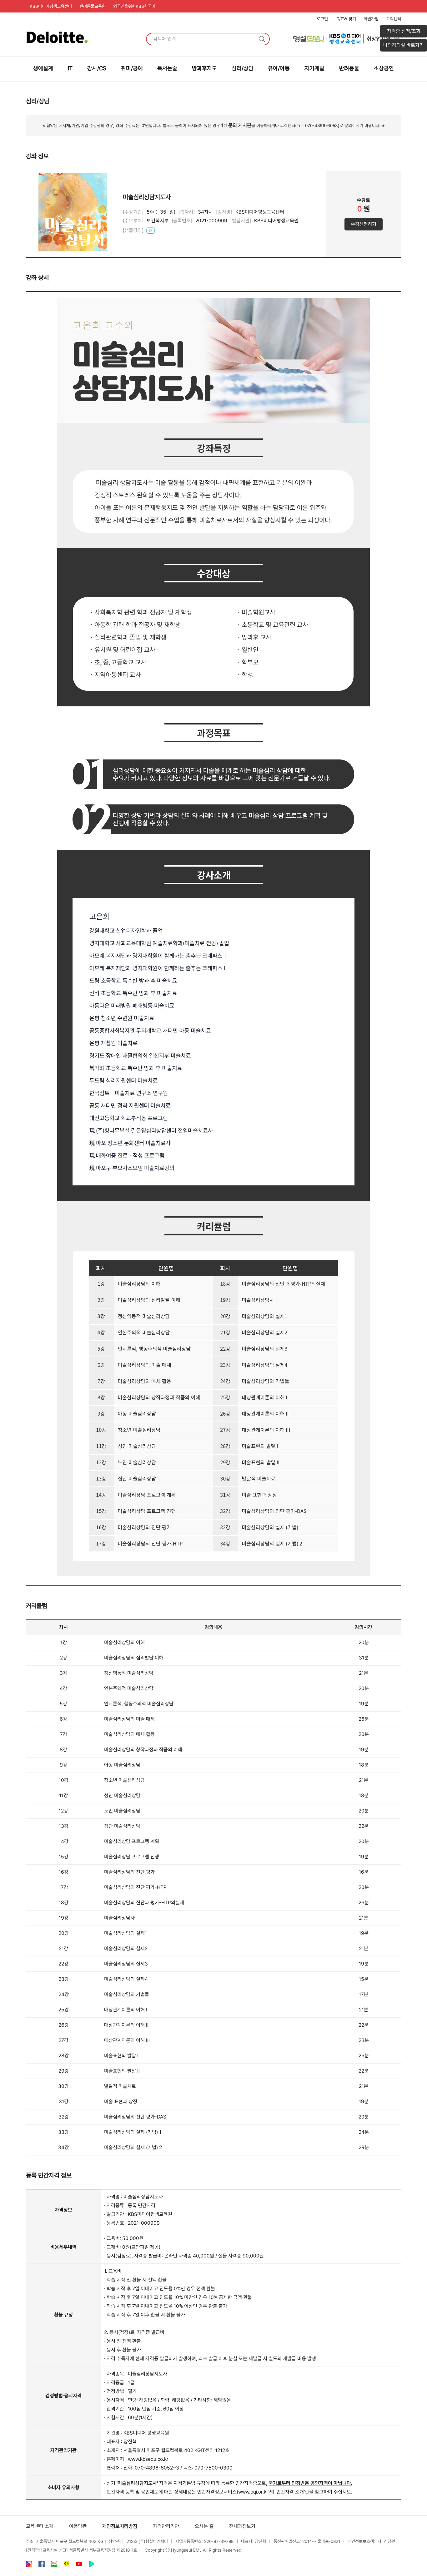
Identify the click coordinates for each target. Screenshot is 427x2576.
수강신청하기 (364, 224)
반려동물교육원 (93, 6)
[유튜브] (79, 2565)
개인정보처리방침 (120, 2526)
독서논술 (167, 68)
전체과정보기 (242, 2526)
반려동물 (349, 68)
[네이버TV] (92, 2565)
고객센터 (394, 19)
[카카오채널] (67, 2565)
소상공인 (384, 68)
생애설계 (43, 68)
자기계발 (314, 68)
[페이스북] (42, 2565)
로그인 (322, 19)
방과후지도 (204, 68)
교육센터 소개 (40, 2526)
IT (70, 68)
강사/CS (97, 68)
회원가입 (371, 19)
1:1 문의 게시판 (236, 125)
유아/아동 (279, 68)
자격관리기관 (166, 2526)
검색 (262, 39)
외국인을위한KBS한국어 (134, 6)
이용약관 (78, 2526)
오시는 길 (204, 2526)
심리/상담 (243, 68)
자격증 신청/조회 (404, 31)
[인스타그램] (29, 2565)
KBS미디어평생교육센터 (51, 6)
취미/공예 (132, 68)
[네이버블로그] (54, 2565)
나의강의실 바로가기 (404, 45)
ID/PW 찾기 (346, 19)
